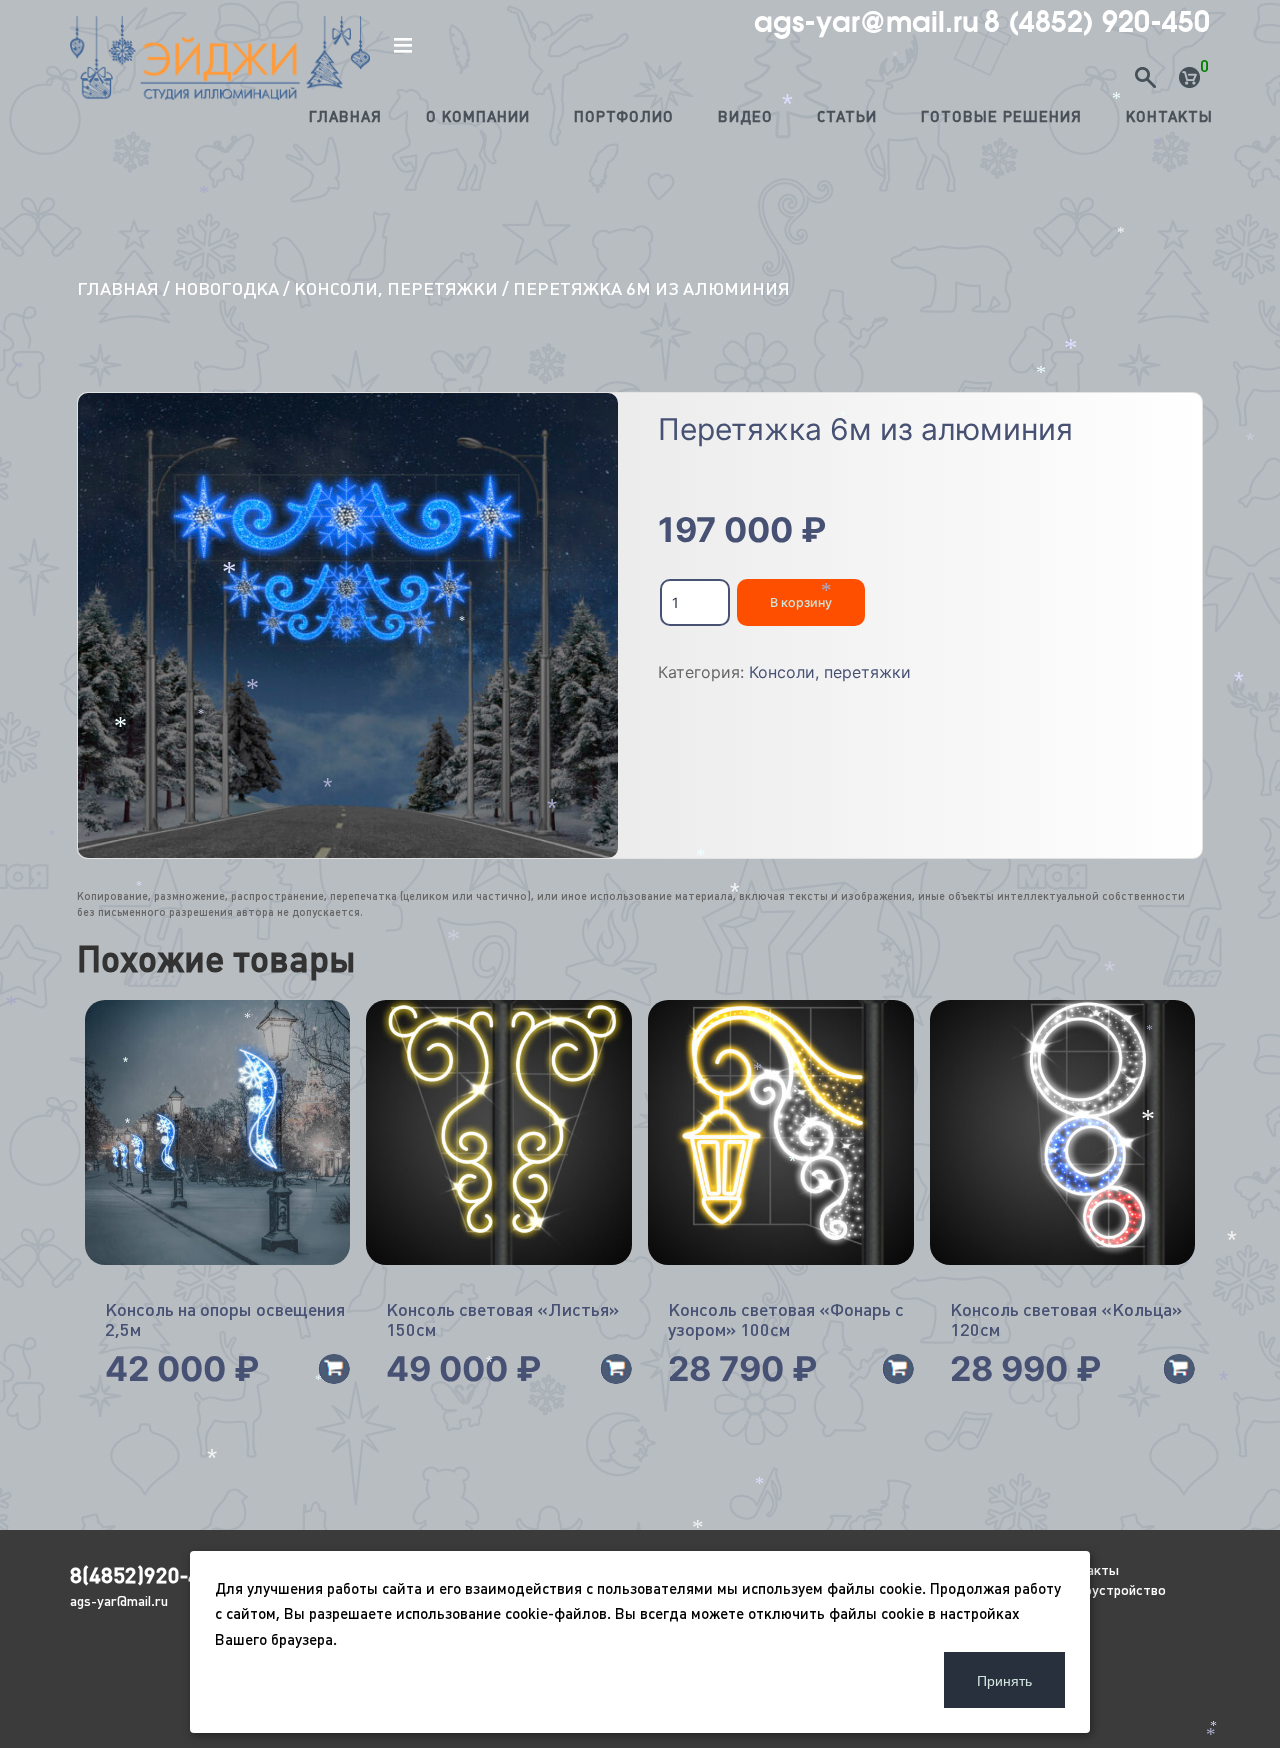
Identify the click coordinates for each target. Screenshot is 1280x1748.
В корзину (801, 602)
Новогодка (226, 288)
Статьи (847, 116)
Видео (745, 116)
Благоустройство (1110, 1590)
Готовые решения (1001, 116)
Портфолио (624, 116)
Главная (345, 116)
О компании (478, 116)
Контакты (1169, 116)
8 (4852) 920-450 (1097, 22)
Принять (1004, 1680)
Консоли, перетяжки (396, 288)
